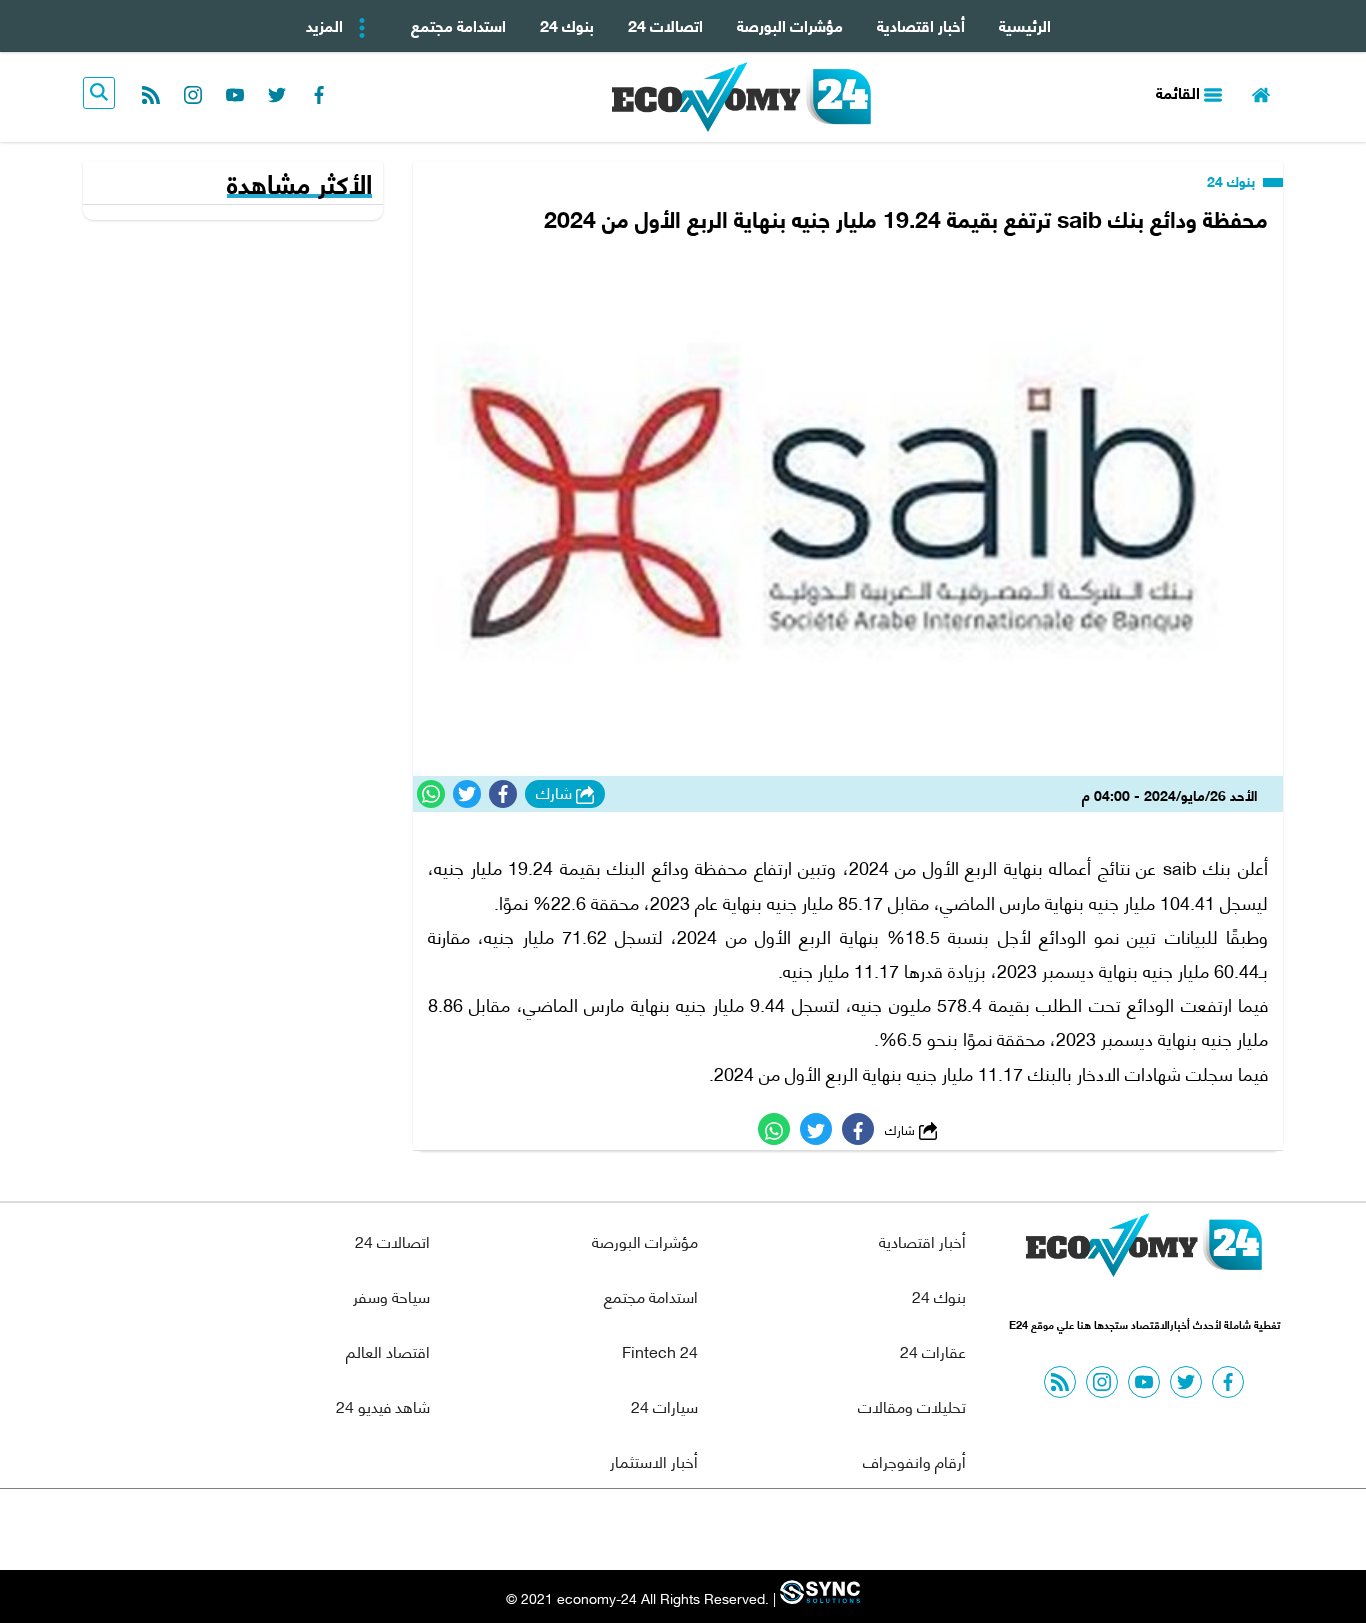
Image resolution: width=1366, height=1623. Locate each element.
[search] (99, 93)
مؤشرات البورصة (790, 24)
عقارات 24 (933, 1350)
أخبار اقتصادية (921, 24)
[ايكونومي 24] (1144, 1250)
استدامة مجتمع (458, 24)
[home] (1261, 92)
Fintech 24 (660, 1350)
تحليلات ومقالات (912, 1405)
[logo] (741, 97)
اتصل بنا (638, 1529)
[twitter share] (467, 794)
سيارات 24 (664, 1405)
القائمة (1180, 91)
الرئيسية (1025, 24)
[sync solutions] (818, 1597)
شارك (556, 793)
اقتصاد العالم (388, 1350)
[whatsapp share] (431, 794)
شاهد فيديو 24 (383, 1405)
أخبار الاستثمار (654, 1460)
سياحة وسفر (391, 1295)
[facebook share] (503, 794)
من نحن (731, 1529)
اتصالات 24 (665, 24)
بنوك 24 (567, 24)
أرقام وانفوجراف (914, 1460)
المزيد (326, 24)
